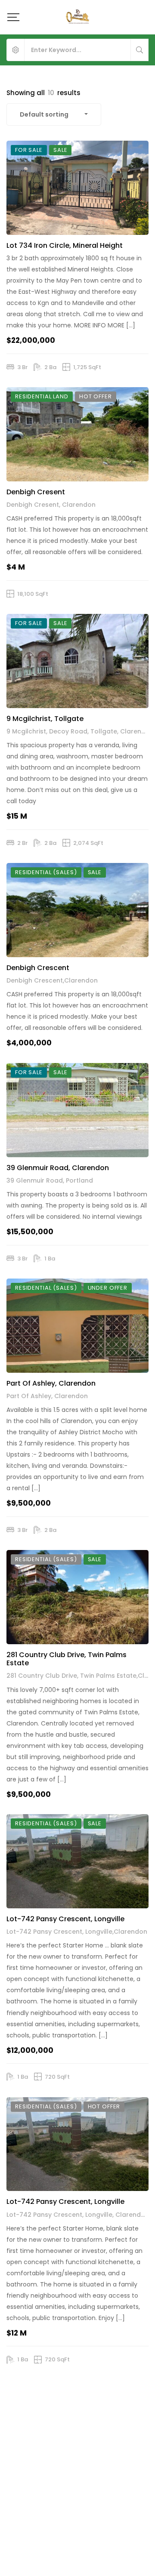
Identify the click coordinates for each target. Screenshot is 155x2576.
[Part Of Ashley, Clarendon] (77, 1326)
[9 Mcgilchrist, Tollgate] (77, 661)
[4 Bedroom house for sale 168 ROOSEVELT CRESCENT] (77, 2427)
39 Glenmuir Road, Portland (50, 1180)
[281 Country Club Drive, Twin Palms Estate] (77, 1597)
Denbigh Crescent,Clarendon (52, 980)
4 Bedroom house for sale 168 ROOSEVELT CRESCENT (58, 2489)
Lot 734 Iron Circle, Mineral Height (65, 245)
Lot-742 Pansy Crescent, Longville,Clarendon (77, 1932)
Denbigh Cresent (36, 492)
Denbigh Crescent (38, 968)
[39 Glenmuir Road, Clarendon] (77, 1110)
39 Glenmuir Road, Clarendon (58, 1168)
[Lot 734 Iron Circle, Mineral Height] (77, 188)
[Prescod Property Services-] (77, 17)
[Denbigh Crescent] (77, 910)
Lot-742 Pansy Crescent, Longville (65, 1919)
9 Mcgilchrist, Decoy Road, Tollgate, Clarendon (80, 731)
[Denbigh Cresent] (77, 434)
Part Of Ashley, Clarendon (51, 1383)
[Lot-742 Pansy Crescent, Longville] (77, 1861)
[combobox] (54, 114)
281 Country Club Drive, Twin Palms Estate (67, 1659)
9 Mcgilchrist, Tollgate (45, 719)
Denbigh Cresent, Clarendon (51, 505)
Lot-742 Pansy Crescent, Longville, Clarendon (78, 2215)
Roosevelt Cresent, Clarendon (54, 2505)
